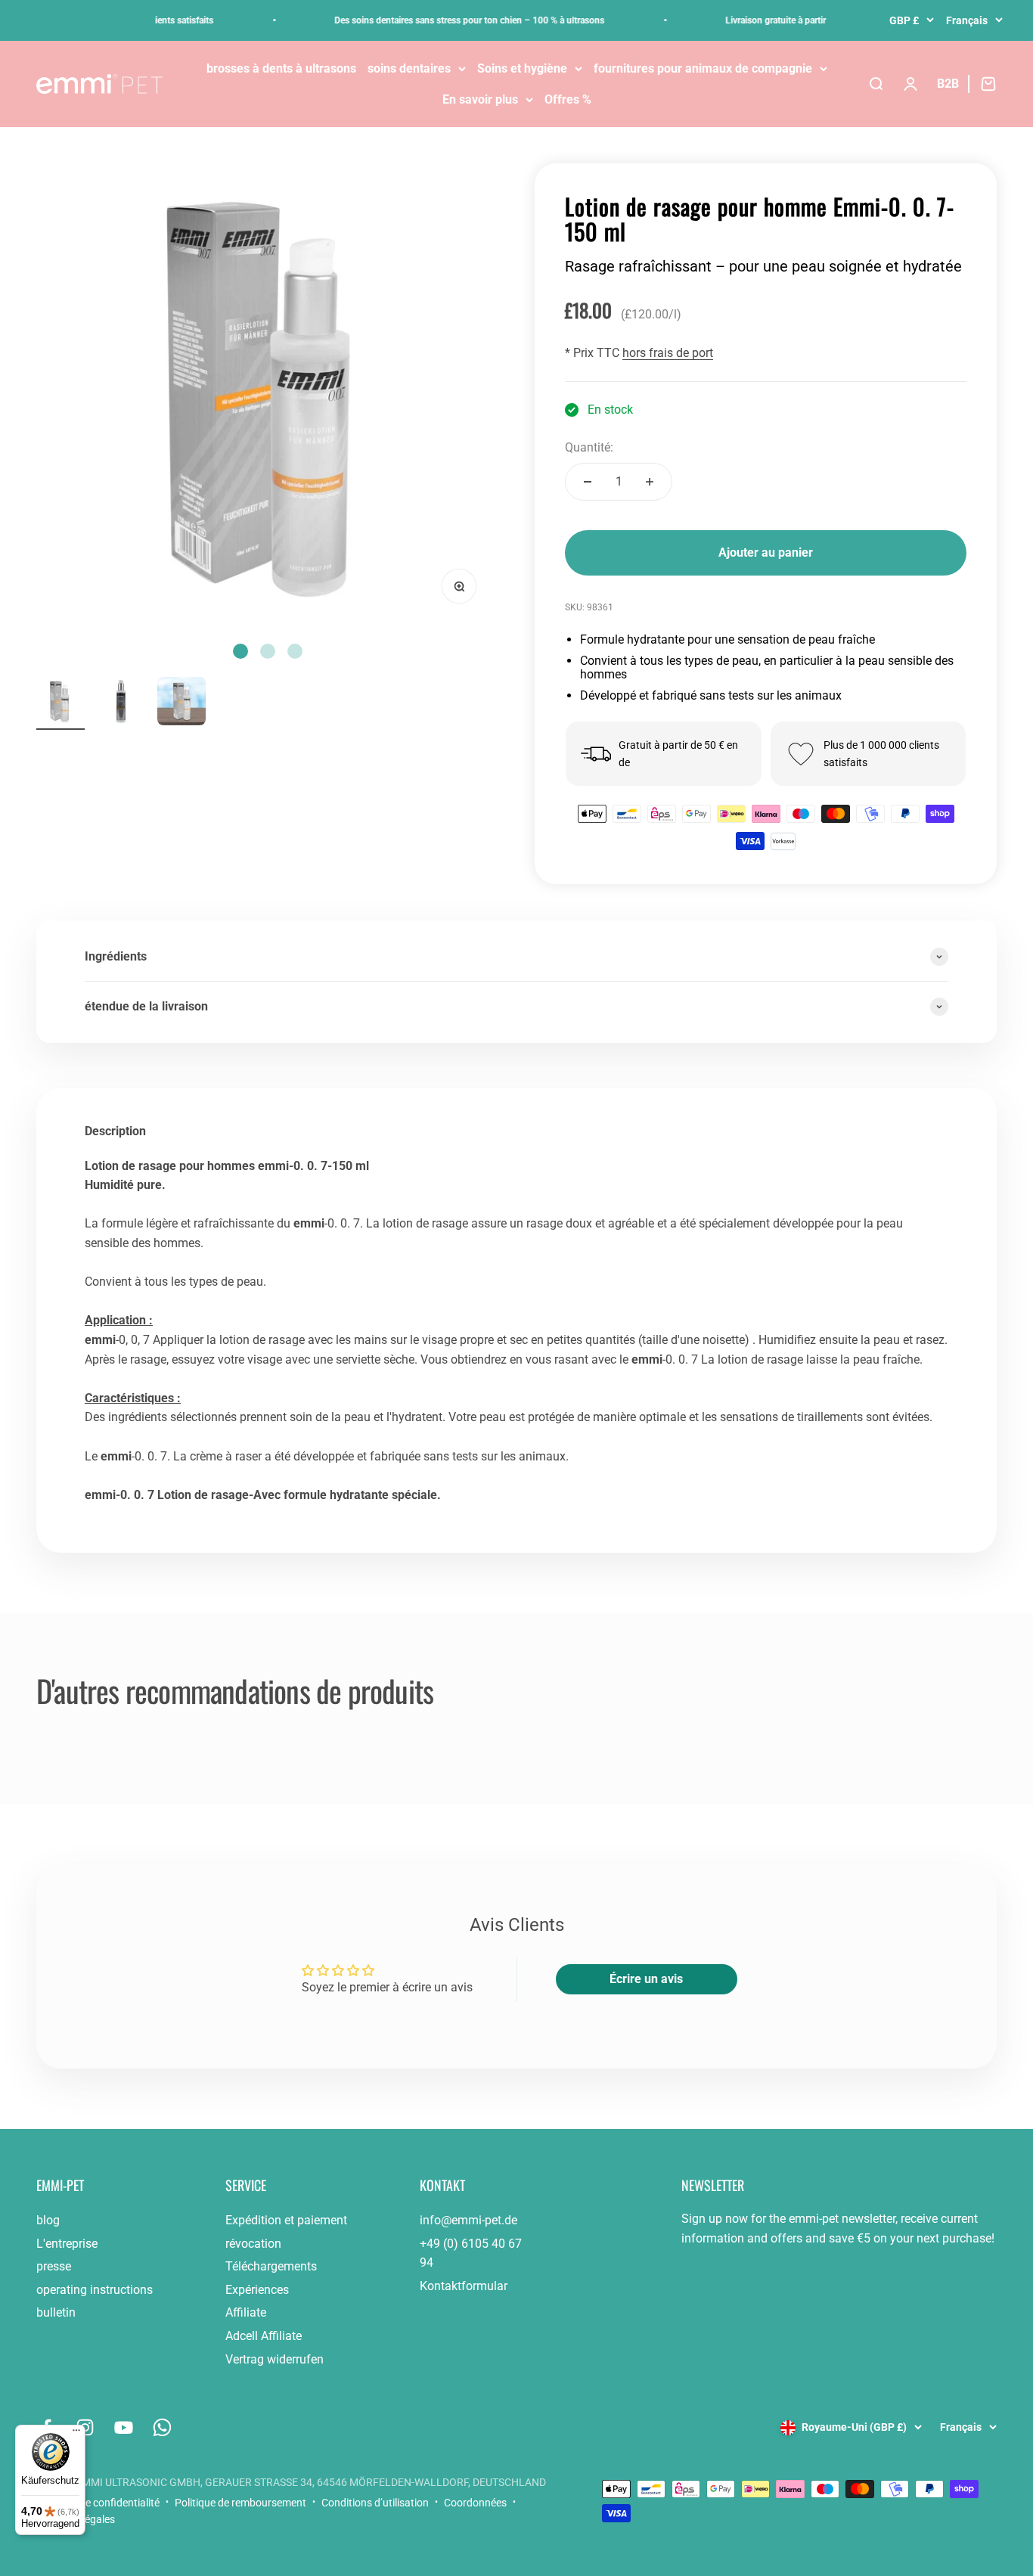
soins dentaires (409, 68)
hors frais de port (668, 353)
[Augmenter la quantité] (650, 482)
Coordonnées (475, 2503)
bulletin (56, 2312)
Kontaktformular (464, 2286)
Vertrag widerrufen (275, 2359)
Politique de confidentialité (98, 2503)
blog (48, 2220)
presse (54, 2266)
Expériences (257, 2290)
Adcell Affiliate (264, 2336)
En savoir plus (480, 99)
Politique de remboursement (240, 2503)
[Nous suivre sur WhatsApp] (162, 2427)
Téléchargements (271, 2266)
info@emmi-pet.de (468, 2220)
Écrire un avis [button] (646, 1979)
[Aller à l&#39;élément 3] (181, 703)
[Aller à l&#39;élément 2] (121, 703)
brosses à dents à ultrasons (281, 68)
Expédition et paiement (286, 2220)
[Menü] (76, 2434)
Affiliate (246, 2312)
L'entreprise (67, 2244)
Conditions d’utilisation (375, 2503)
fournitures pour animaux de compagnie (703, 68)
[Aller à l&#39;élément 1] (60, 703)
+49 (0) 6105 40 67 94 (471, 2253)
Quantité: (589, 447)
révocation (253, 2244)
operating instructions (95, 2290)
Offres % (568, 99)
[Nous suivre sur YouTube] (124, 2427)
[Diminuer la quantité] (588, 482)
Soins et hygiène (522, 68)
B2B (948, 84)
